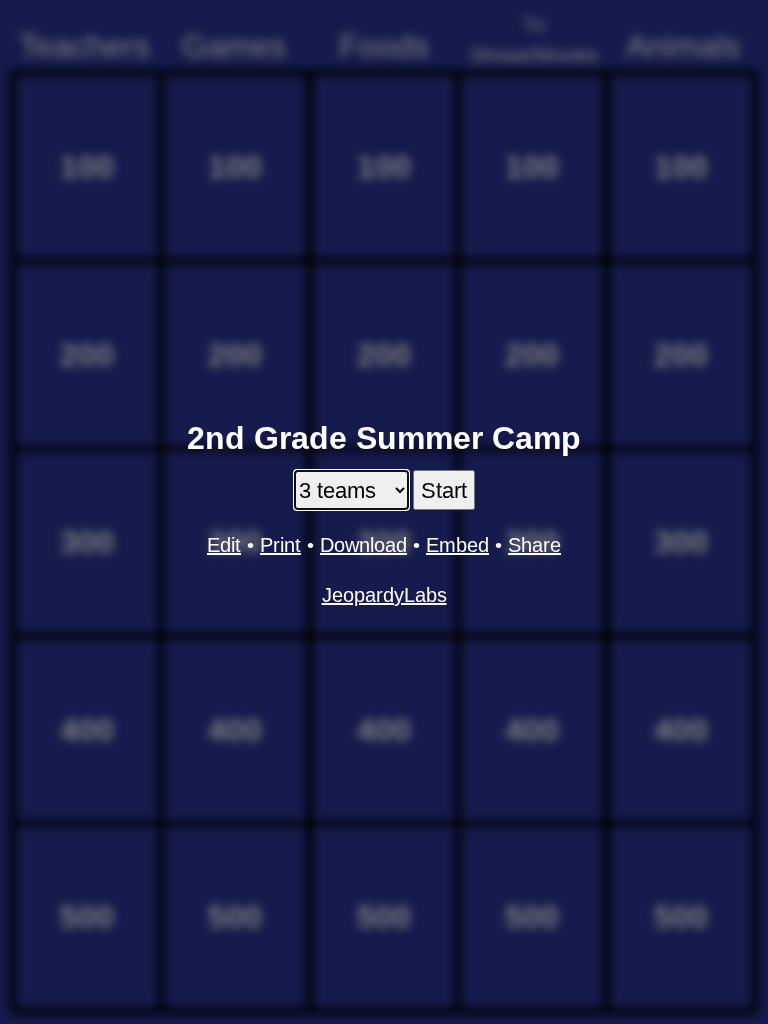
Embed (457, 545)
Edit (224, 545)
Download (363, 545)
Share (534, 545)
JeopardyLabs (384, 595)
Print (280, 545)
